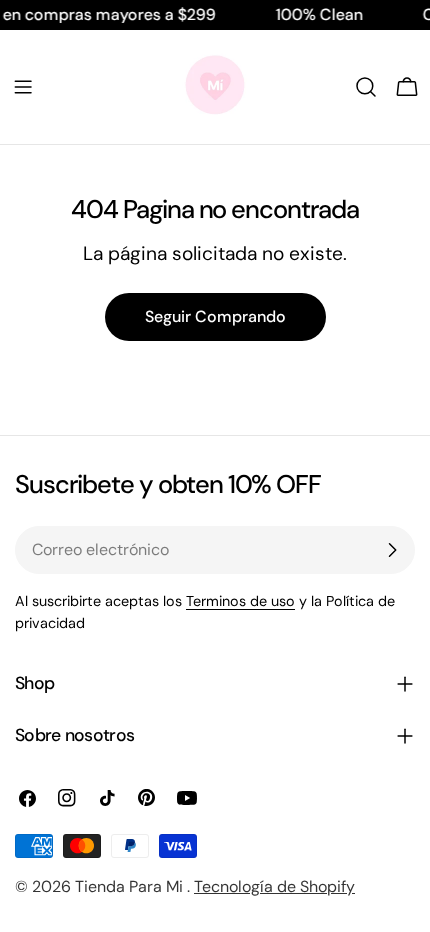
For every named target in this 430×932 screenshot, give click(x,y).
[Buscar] (366, 87)
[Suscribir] (392, 550)
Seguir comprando (215, 316)
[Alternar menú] (23, 87)
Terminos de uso (240, 601)
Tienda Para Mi (131, 886)
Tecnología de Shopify (274, 886)
